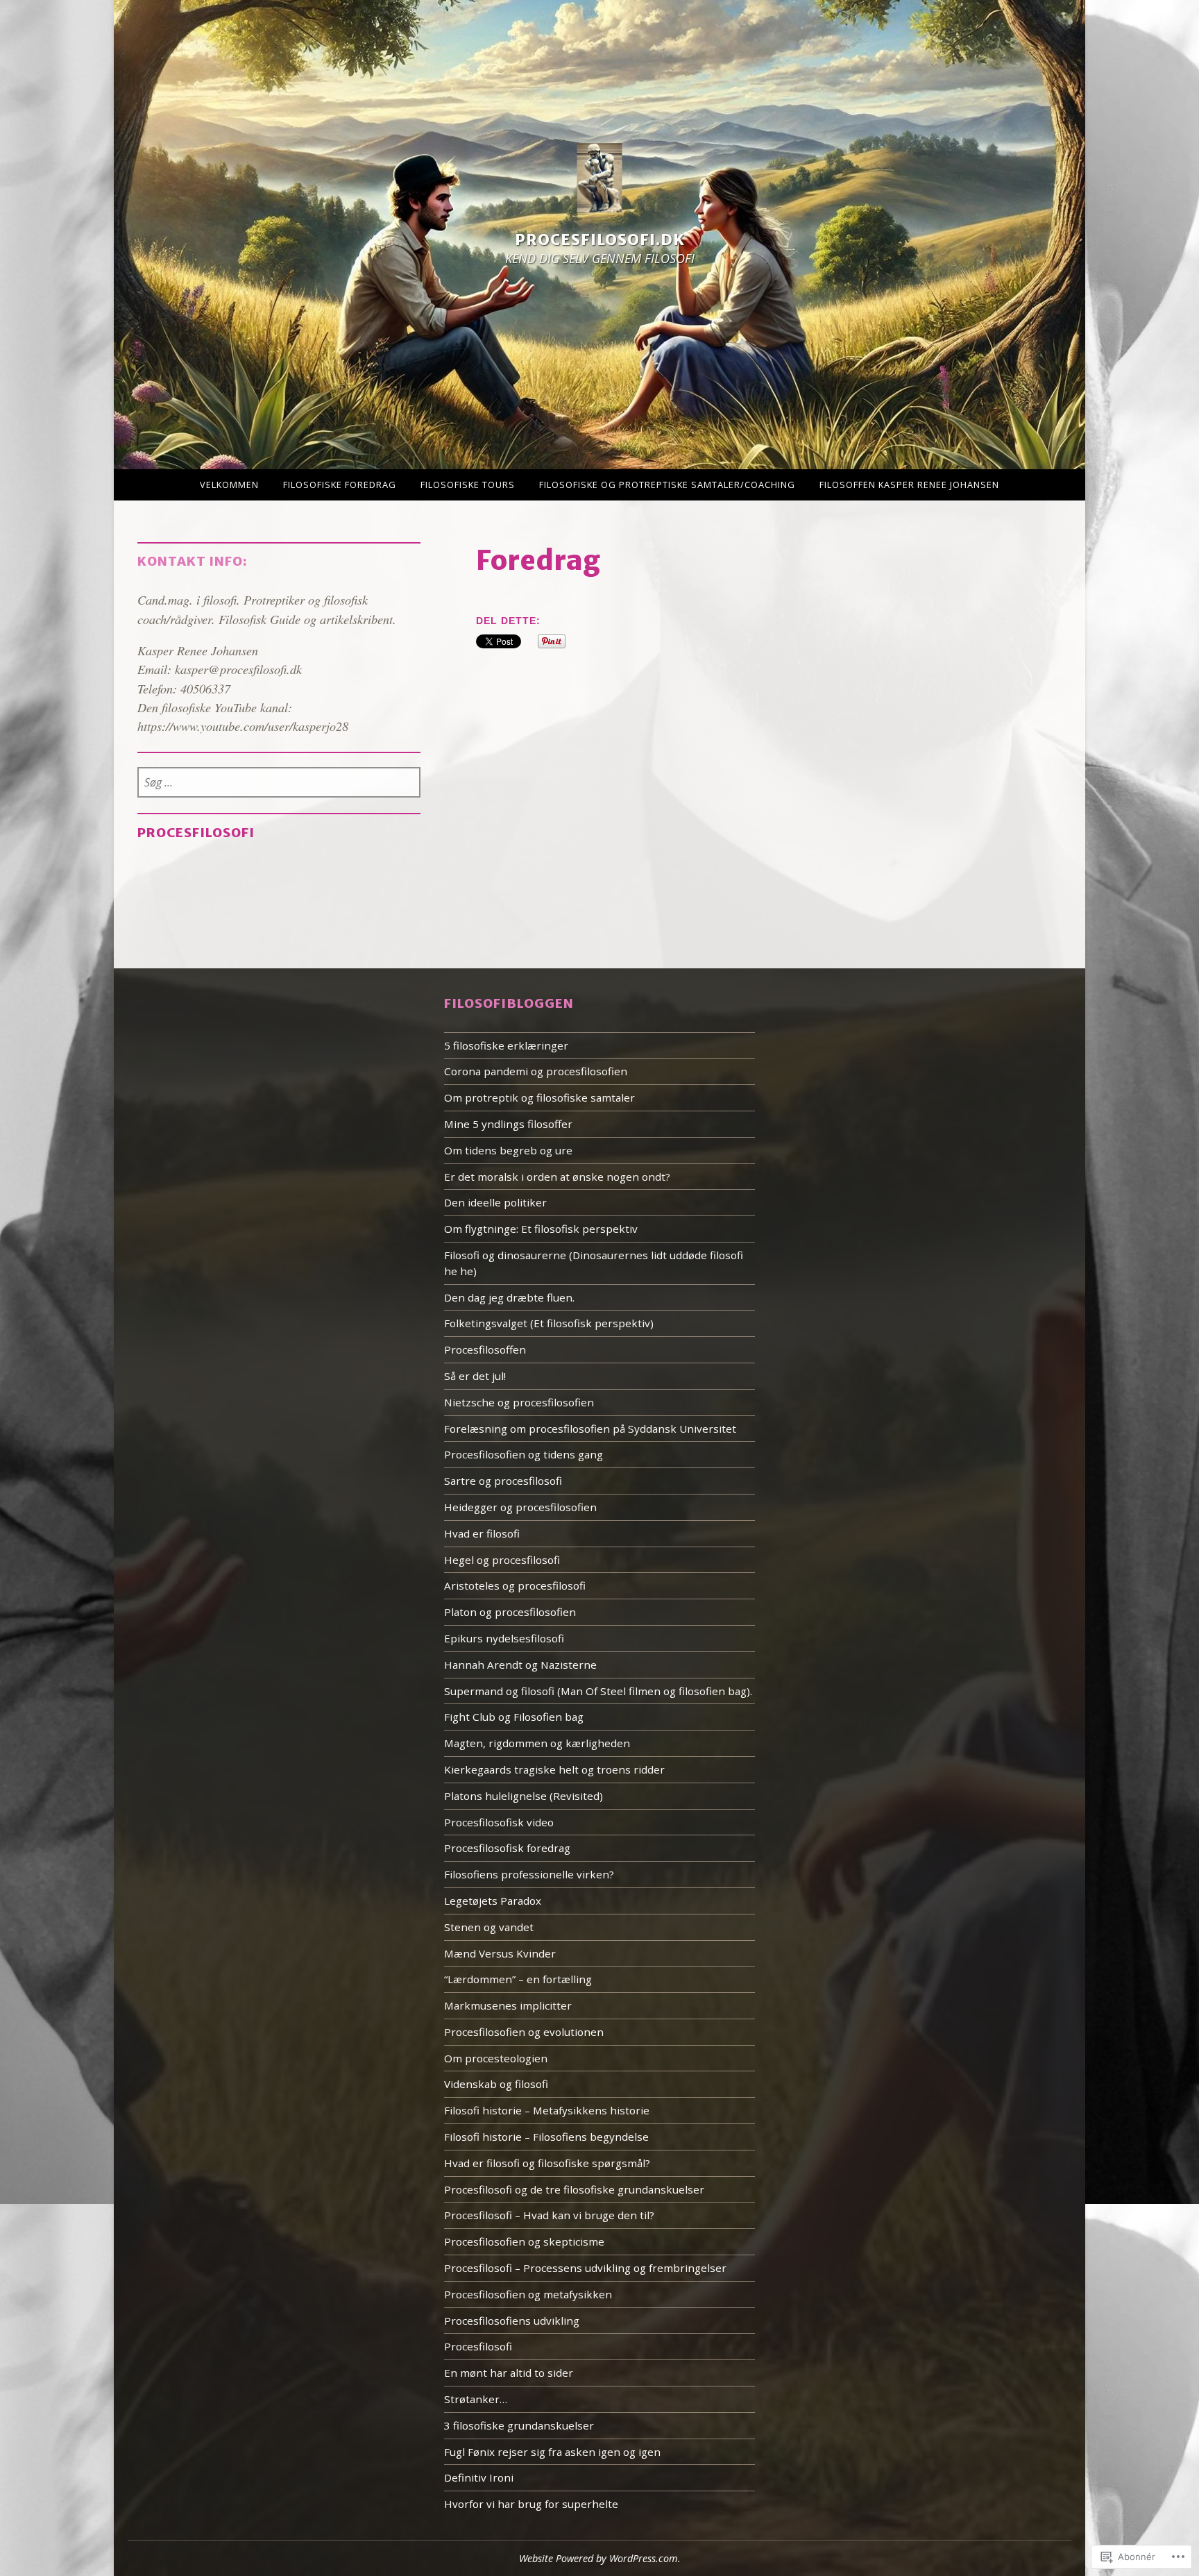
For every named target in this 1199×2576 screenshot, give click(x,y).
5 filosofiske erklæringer (506, 1045)
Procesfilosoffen (485, 1349)
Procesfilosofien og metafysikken (528, 2294)
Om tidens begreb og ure (508, 1150)
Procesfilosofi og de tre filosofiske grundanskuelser (574, 2189)
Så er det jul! (475, 1376)
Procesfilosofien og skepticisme (524, 2241)
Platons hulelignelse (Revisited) (524, 1796)
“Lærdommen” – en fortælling (518, 1979)
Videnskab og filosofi (496, 2084)
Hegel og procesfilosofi (502, 1560)
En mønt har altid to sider (509, 2373)
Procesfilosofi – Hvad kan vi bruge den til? (549, 2215)
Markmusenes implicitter (508, 2005)
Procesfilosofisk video (499, 1822)
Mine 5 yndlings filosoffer (508, 1124)
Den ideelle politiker (495, 1202)
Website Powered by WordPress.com (598, 2558)
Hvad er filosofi (482, 1533)
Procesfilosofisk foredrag (507, 1848)
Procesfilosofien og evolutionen (524, 2032)
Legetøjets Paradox (493, 1901)
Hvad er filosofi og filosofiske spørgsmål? (547, 2163)
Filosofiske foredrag (340, 485)
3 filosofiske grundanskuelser (519, 2425)
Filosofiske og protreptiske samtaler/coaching (667, 485)
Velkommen (229, 485)
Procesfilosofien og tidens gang (524, 1454)
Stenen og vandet (489, 1927)
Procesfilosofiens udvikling (512, 2321)
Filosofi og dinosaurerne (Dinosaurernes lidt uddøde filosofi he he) (594, 1263)
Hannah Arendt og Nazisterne (520, 1665)
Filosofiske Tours (468, 485)
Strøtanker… (476, 2399)
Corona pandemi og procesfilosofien (536, 1071)
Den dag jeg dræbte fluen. (509, 1297)
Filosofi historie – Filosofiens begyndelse (546, 2137)
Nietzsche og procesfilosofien (519, 1402)
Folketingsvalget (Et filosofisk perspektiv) (549, 1323)
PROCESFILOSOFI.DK (600, 241)
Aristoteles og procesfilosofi (515, 1585)
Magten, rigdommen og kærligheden (537, 1743)
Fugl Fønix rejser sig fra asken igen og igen (552, 2452)
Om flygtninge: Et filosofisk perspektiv (541, 1229)
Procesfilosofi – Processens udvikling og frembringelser (585, 2268)
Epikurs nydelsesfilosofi (504, 1638)
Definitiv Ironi (479, 2477)
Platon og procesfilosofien (510, 1612)
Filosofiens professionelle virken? (529, 1874)
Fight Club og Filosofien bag (514, 1717)
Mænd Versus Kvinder (500, 1953)
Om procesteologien (496, 2058)
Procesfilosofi (196, 833)
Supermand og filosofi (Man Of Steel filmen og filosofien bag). (598, 1691)
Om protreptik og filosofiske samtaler (539, 1097)
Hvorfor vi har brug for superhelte (531, 2504)
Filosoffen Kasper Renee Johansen (909, 485)
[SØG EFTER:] (279, 783)
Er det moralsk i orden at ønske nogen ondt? (557, 1177)
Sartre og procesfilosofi (503, 1481)
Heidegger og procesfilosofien (520, 1507)
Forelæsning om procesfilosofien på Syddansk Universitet (590, 1429)
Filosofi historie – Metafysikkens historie (547, 2110)
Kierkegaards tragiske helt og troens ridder (554, 1769)
